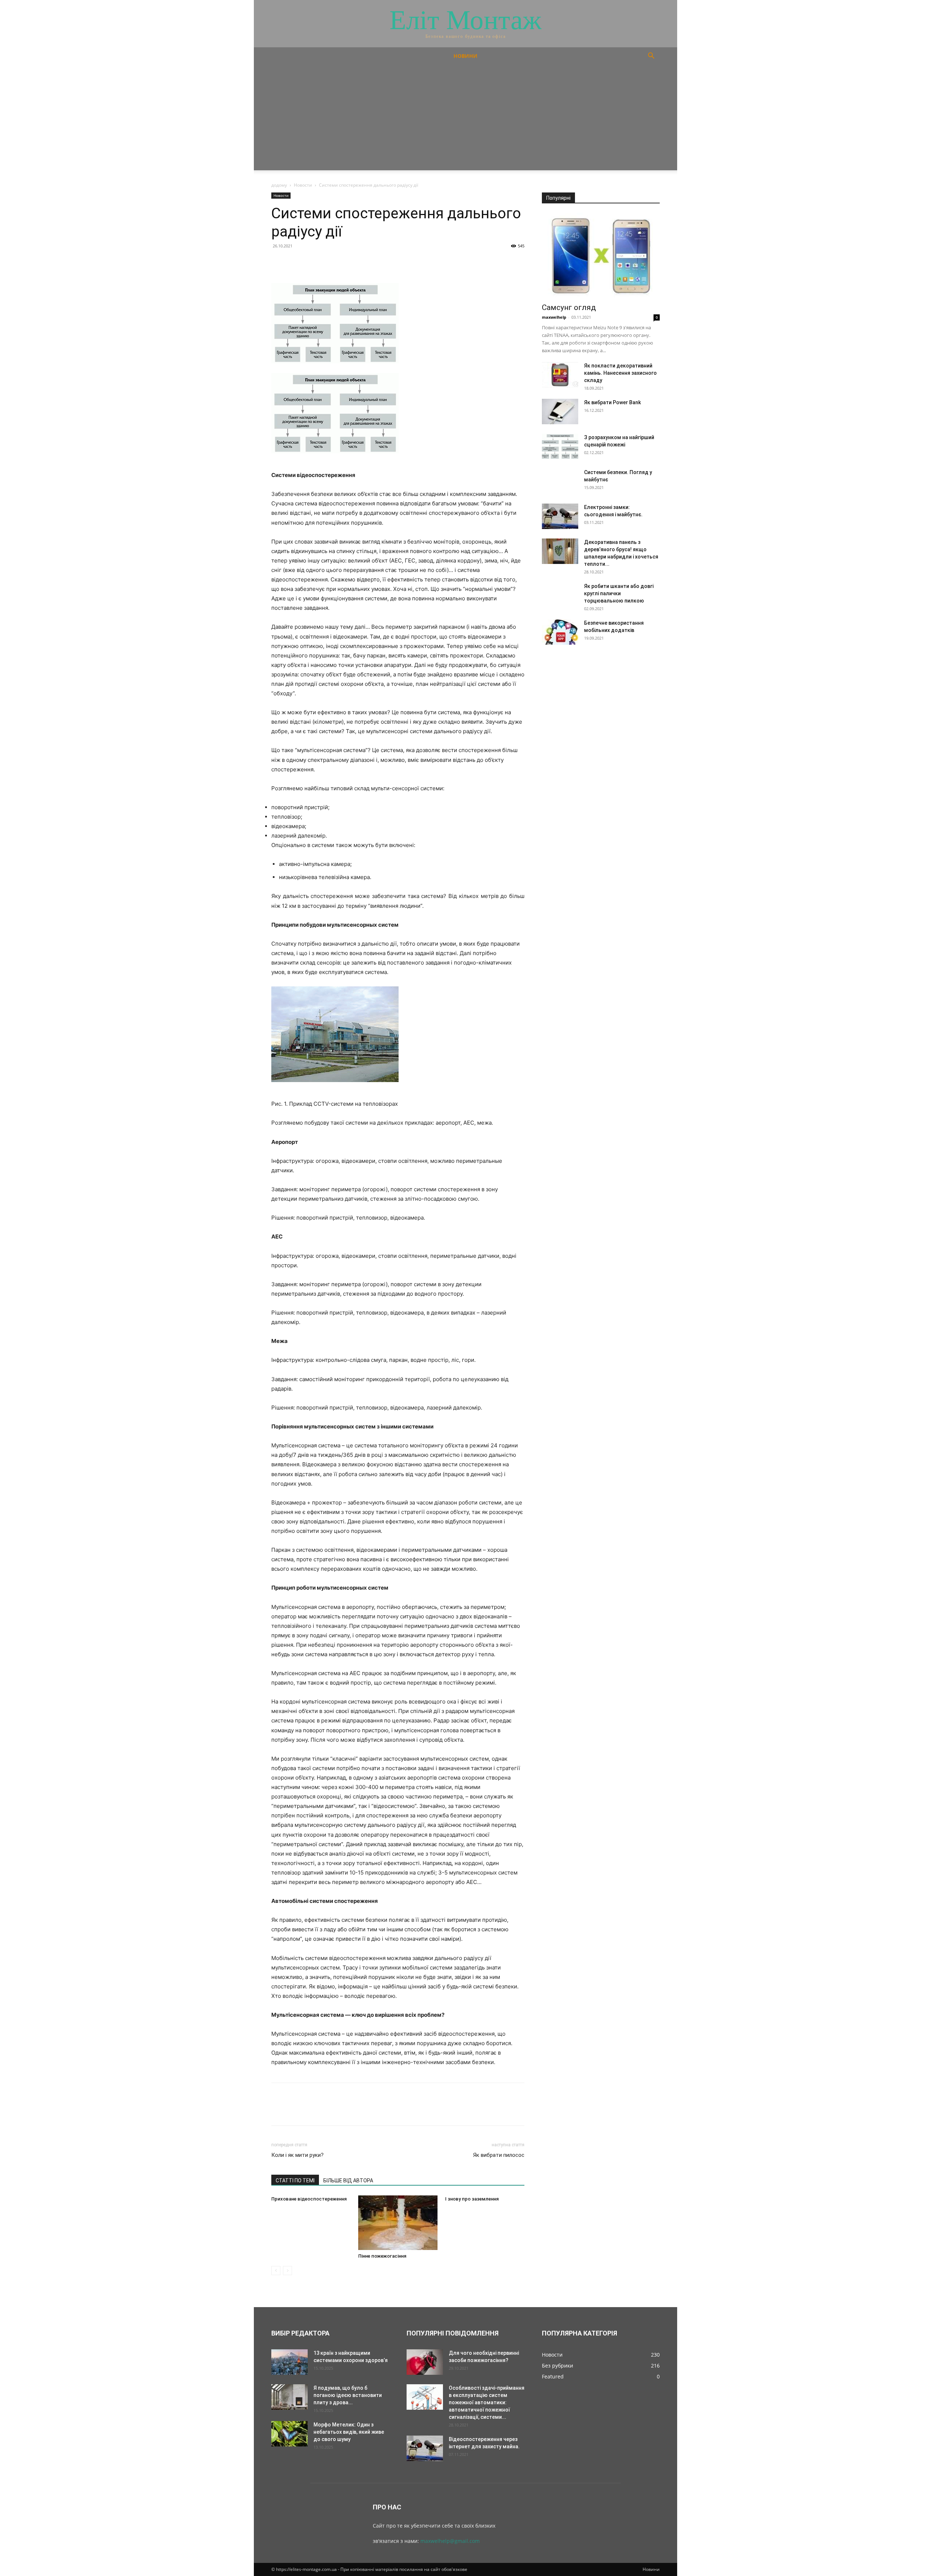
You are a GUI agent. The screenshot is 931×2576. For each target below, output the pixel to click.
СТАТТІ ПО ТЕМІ (295, 2181)
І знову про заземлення (472, 2199)
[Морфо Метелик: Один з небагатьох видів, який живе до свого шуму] (289, 2434)
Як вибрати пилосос (499, 2155)
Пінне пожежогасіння (382, 2256)
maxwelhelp (554, 317)
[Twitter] (295, 262)
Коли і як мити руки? (297, 2155)
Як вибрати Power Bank (612, 402)
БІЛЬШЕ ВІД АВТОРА (348, 2181)
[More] (346, 262)
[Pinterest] (312, 262)
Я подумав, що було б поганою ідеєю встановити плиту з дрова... (348, 2395)
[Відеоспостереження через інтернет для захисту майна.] (425, 2448)
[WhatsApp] (329, 262)
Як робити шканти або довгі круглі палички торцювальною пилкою (619, 593)
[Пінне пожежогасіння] (398, 2223)
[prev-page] (276, 2271)
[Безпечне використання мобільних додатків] (560, 632)
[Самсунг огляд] (601, 256)
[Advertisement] (465, 119)
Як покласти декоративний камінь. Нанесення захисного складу (620, 373)
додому (279, 185)
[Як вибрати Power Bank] (560, 412)
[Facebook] (279, 262)
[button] (651, 57)
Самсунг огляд (569, 307)
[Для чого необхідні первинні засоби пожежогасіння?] (425, 2362)
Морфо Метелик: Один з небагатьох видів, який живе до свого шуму (349, 2432)
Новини (465, 56)
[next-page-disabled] (287, 2271)
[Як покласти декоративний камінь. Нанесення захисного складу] (560, 375)
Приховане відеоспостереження (309, 2199)
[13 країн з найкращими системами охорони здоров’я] (289, 2362)
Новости (303, 185)
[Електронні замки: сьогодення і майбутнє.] (560, 516)
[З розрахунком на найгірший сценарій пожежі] (560, 446)
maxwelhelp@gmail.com (450, 2541)
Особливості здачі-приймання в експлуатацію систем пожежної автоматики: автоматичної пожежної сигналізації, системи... (487, 2402)
